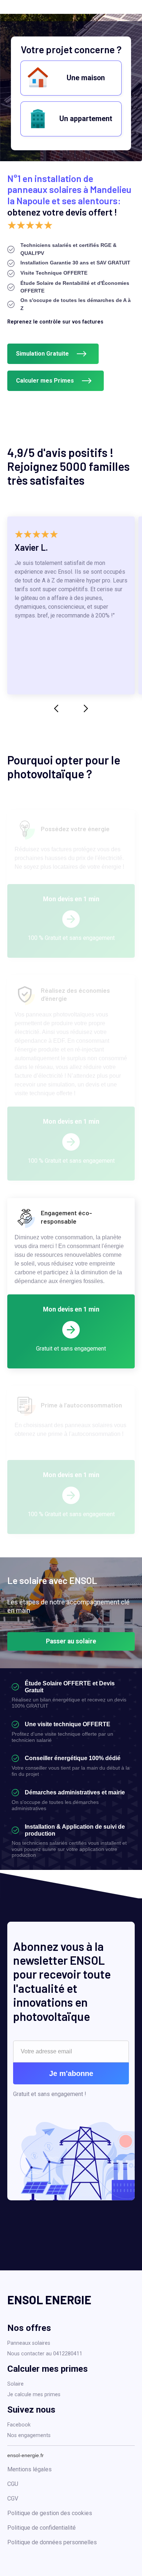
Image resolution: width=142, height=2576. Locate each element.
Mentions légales (29, 2469)
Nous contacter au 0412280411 (45, 2354)
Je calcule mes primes (34, 2395)
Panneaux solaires (29, 2343)
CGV (13, 2498)
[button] (56, 709)
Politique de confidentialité (42, 2528)
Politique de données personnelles (52, 2542)
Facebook (19, 2425)
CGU (13, 2484)
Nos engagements (29, 2435)
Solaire (15, 2384)
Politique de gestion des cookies (50, 2513)
